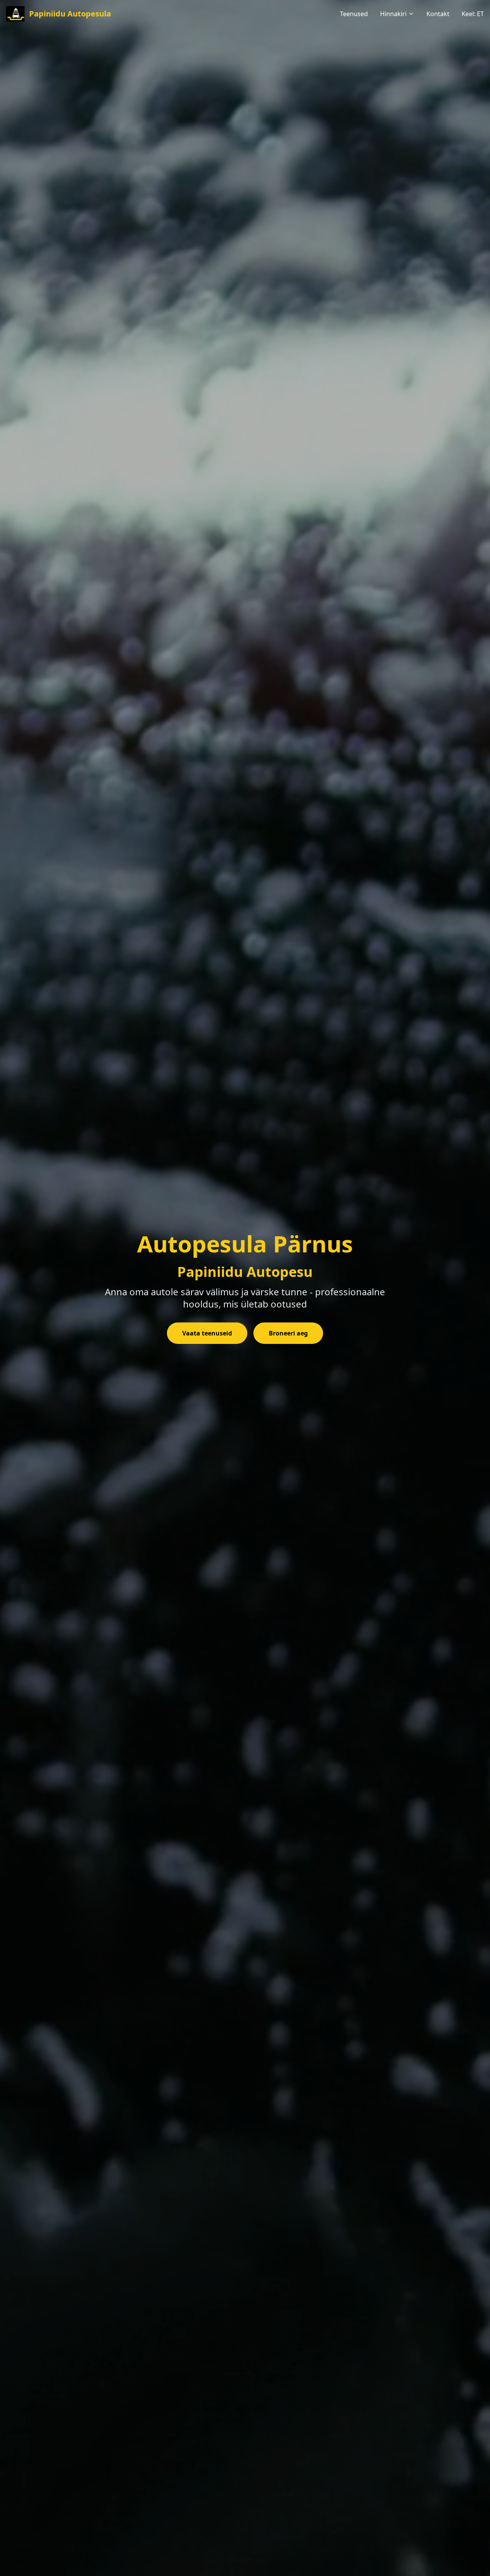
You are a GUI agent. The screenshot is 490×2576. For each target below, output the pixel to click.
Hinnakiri (393, 14)
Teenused (354, 14)
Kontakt (438, 14)
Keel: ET (473, 14)
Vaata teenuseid (207, 1333)
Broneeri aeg (288, 1333)
